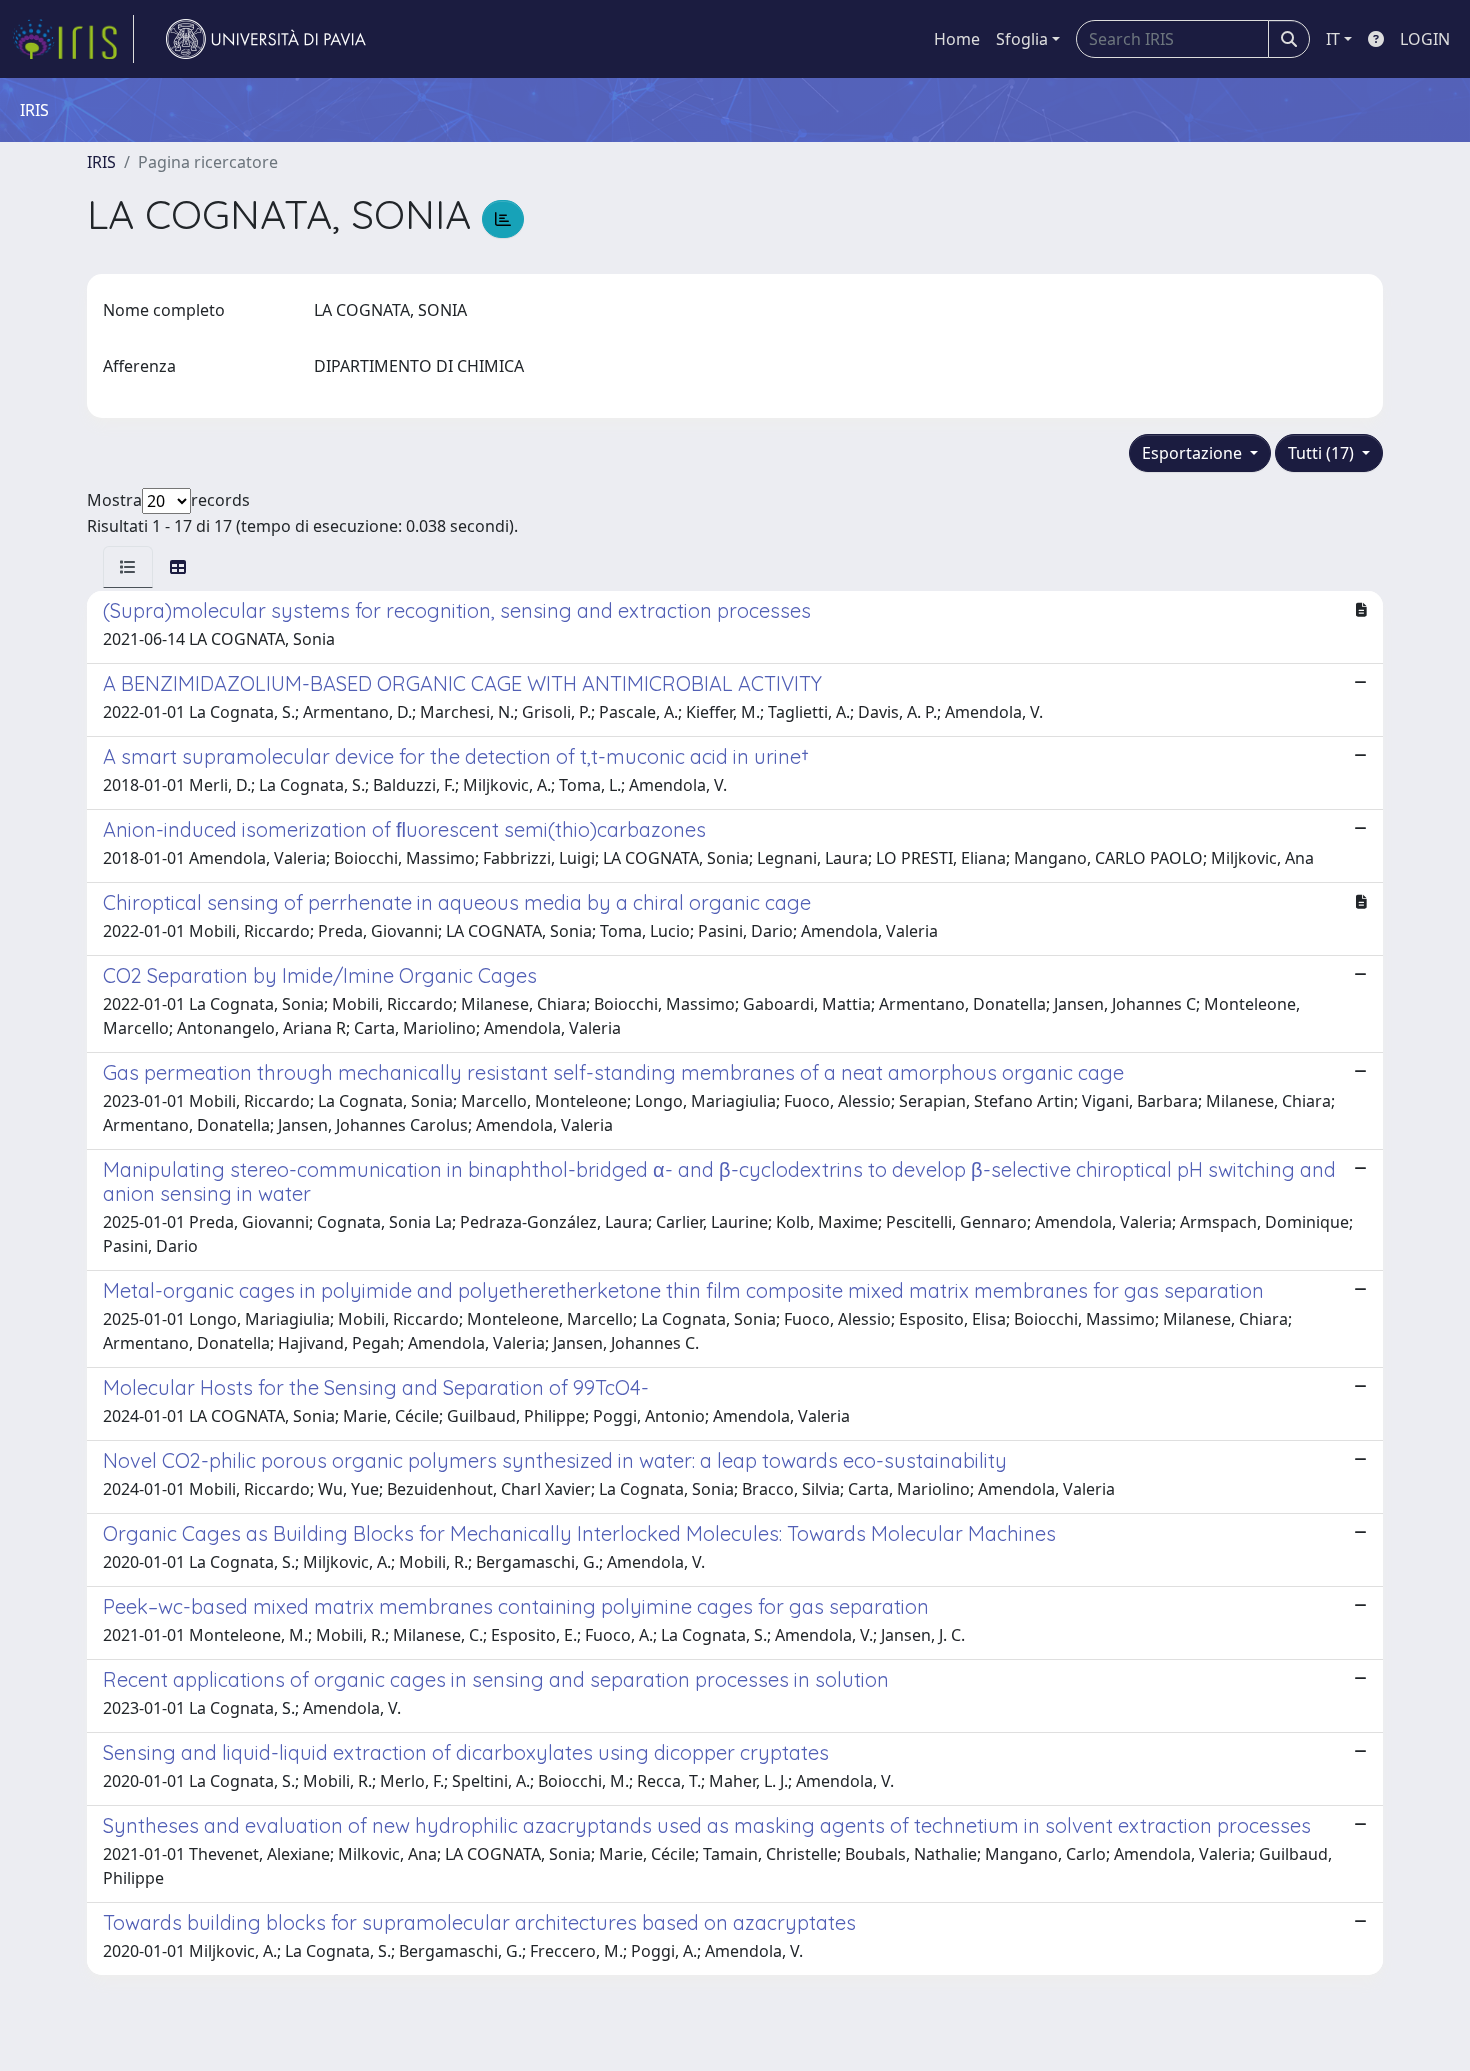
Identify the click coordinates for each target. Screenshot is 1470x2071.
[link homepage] (73, 39)
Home (957, 39)
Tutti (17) (1323, 453)
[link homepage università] (266, 39)
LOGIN (1425, 39)
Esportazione (1194, 453)
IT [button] (1333, 39)
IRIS (101, 162)
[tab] (128, 567)
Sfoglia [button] (1022, 39)
